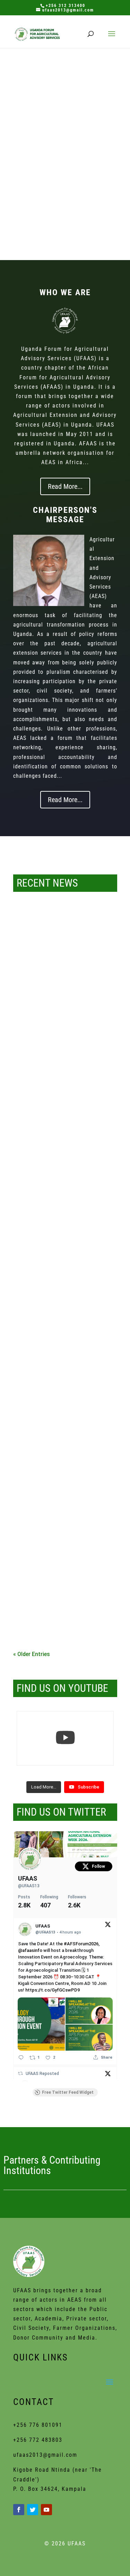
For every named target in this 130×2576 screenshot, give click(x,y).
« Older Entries (32, 1654)
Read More (65, 104)
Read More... (65, 486)
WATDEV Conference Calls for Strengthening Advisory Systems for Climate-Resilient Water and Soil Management (65, 71)
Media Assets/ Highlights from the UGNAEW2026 (64, 1234)
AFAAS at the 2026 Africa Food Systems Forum (57, 983)
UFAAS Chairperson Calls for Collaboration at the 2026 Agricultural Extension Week (55, 1488)
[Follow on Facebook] (19, 2510)
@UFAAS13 (29, 1886)
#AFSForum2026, (82, 1944)
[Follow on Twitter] (33, 2510)
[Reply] (21, 2057)
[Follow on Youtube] (46, 2510)
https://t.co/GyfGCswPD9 (53, 1990)
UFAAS (28, 1878)
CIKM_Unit (43, 994)
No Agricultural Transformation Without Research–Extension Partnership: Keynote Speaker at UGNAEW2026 (61, 1360)
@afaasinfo (30, 1950)
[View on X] (108, 1926)
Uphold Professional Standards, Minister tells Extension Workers (61, 1610)
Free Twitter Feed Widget (68, 2092)
